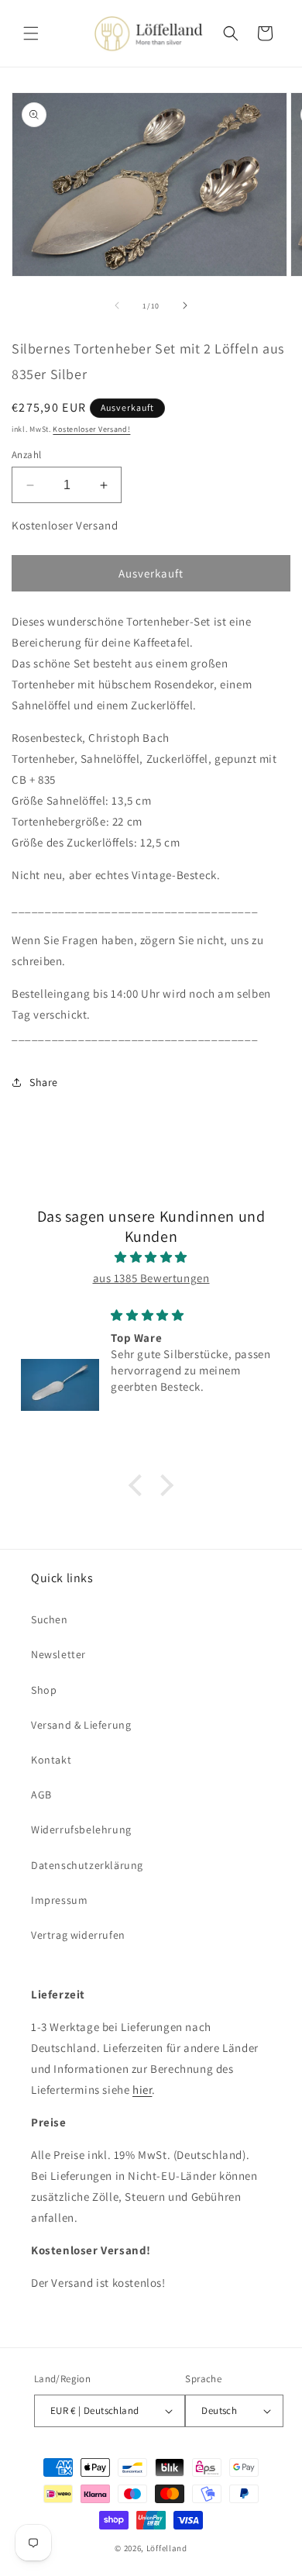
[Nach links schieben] (117, 305)
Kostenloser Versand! (91, 429)
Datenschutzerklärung (87, 1865)
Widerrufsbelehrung (81, 1829)
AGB (41, 1795)
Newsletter (58, 1654)
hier (142, 2090)
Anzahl (26, 455)
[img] (151, 1257)
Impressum (59, 1900)
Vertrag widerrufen (78, 1935)
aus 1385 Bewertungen (151, 1278)
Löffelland (167, 2548)
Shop (44, 1690)
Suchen (50, 1619)
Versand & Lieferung (81, 1725)
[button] (31, 33)
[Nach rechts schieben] (185, 305)
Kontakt (51, 1760)
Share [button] (44, 1082)
